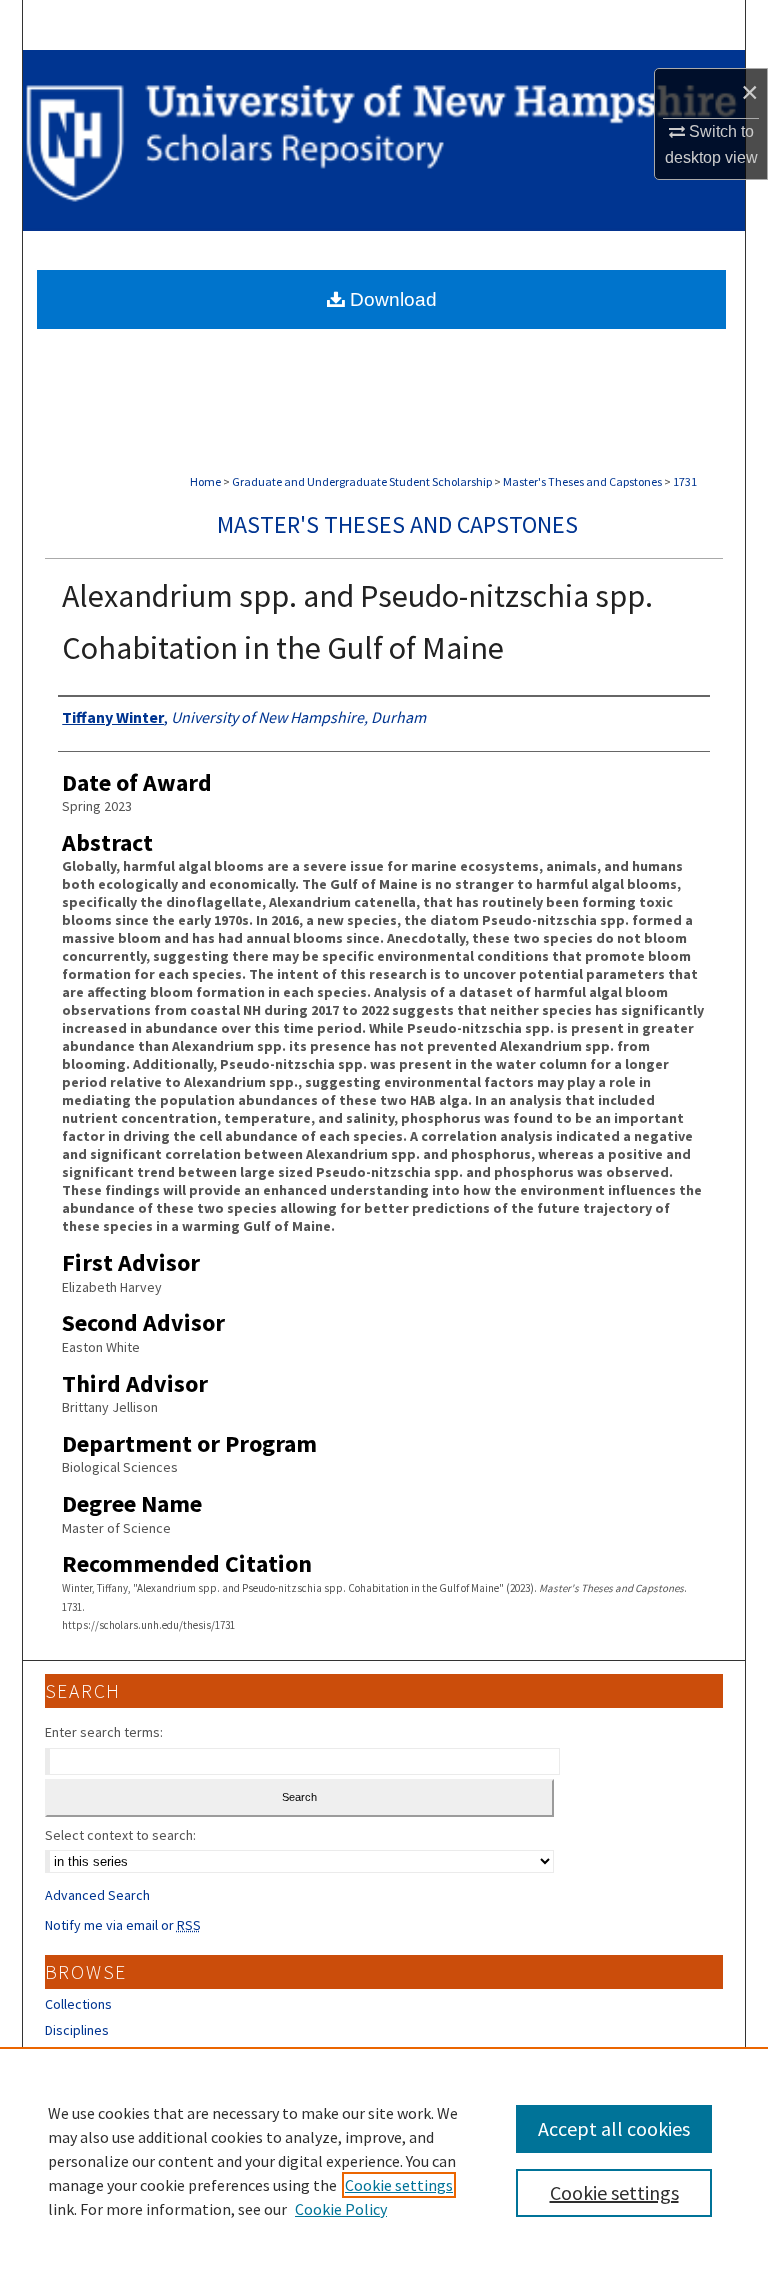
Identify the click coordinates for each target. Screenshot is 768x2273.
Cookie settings (399, 2185)
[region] (384, 2160)
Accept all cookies (614, 2128)
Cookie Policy (341, 2209)
